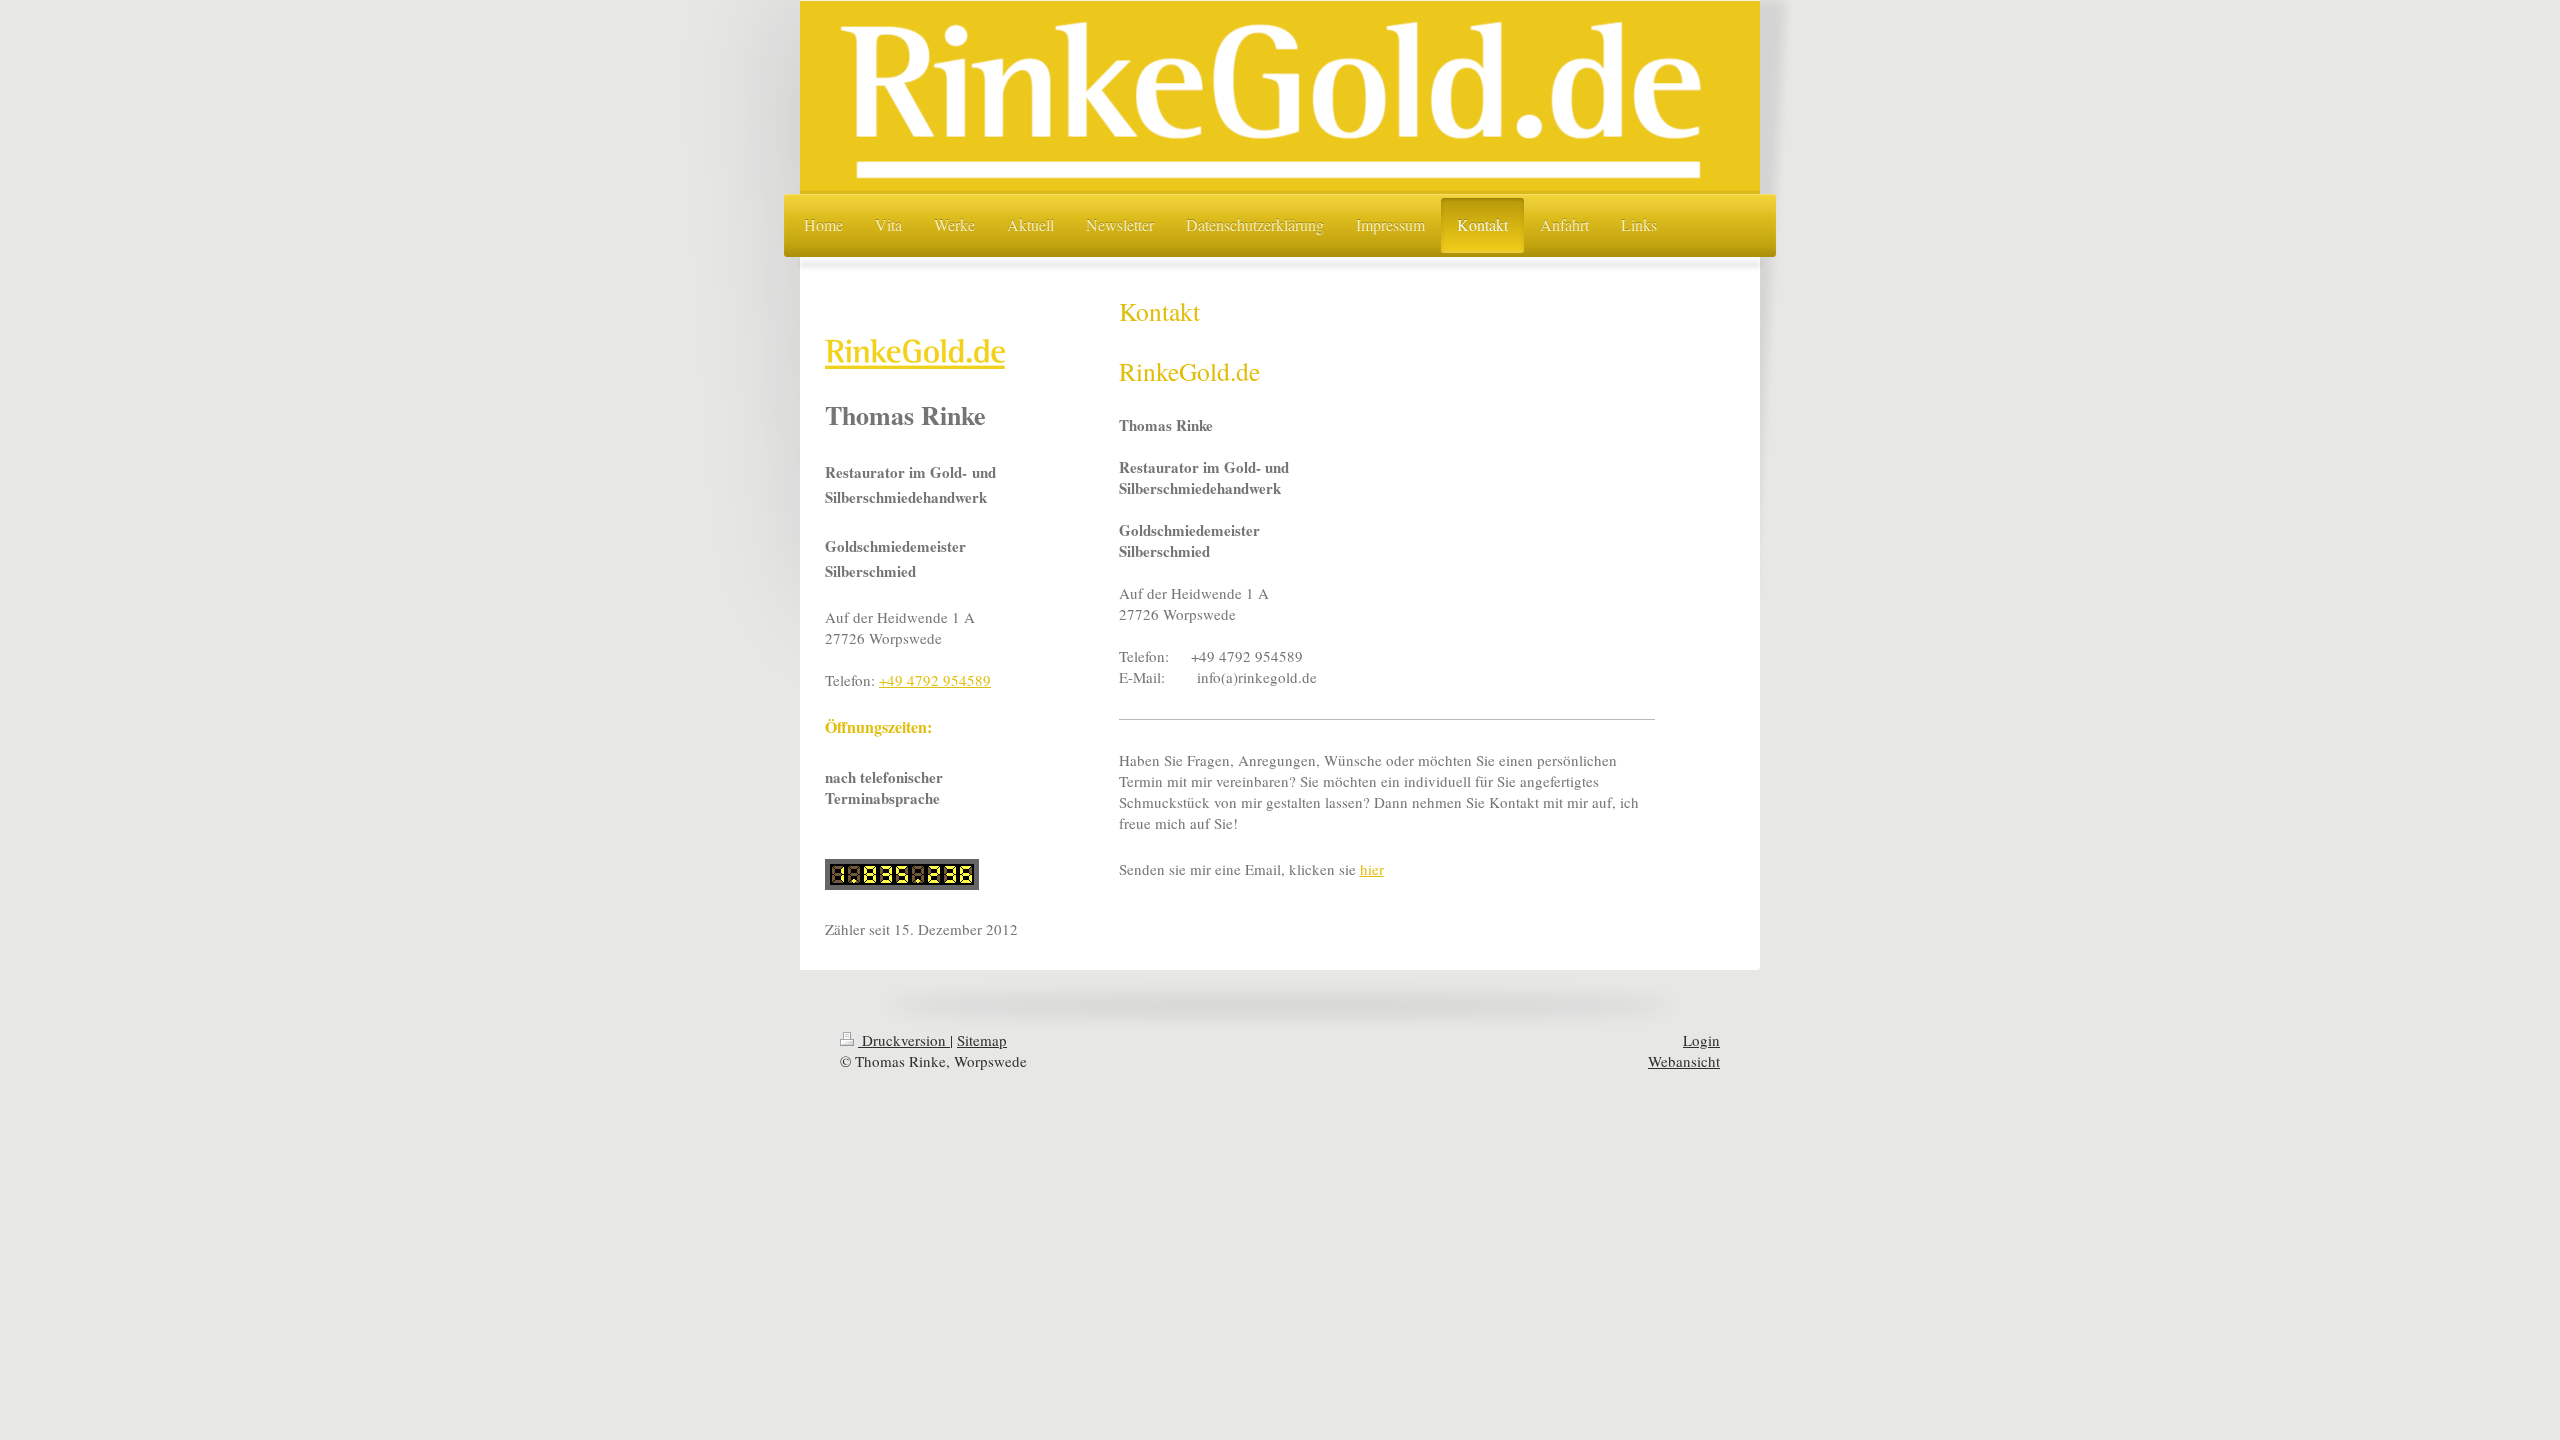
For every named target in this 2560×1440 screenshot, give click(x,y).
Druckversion (904, 1040)
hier (1372, 869)
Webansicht (1684, 1061)
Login (1701, 1040)
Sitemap (982, 1040)
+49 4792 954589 (935, 680)
